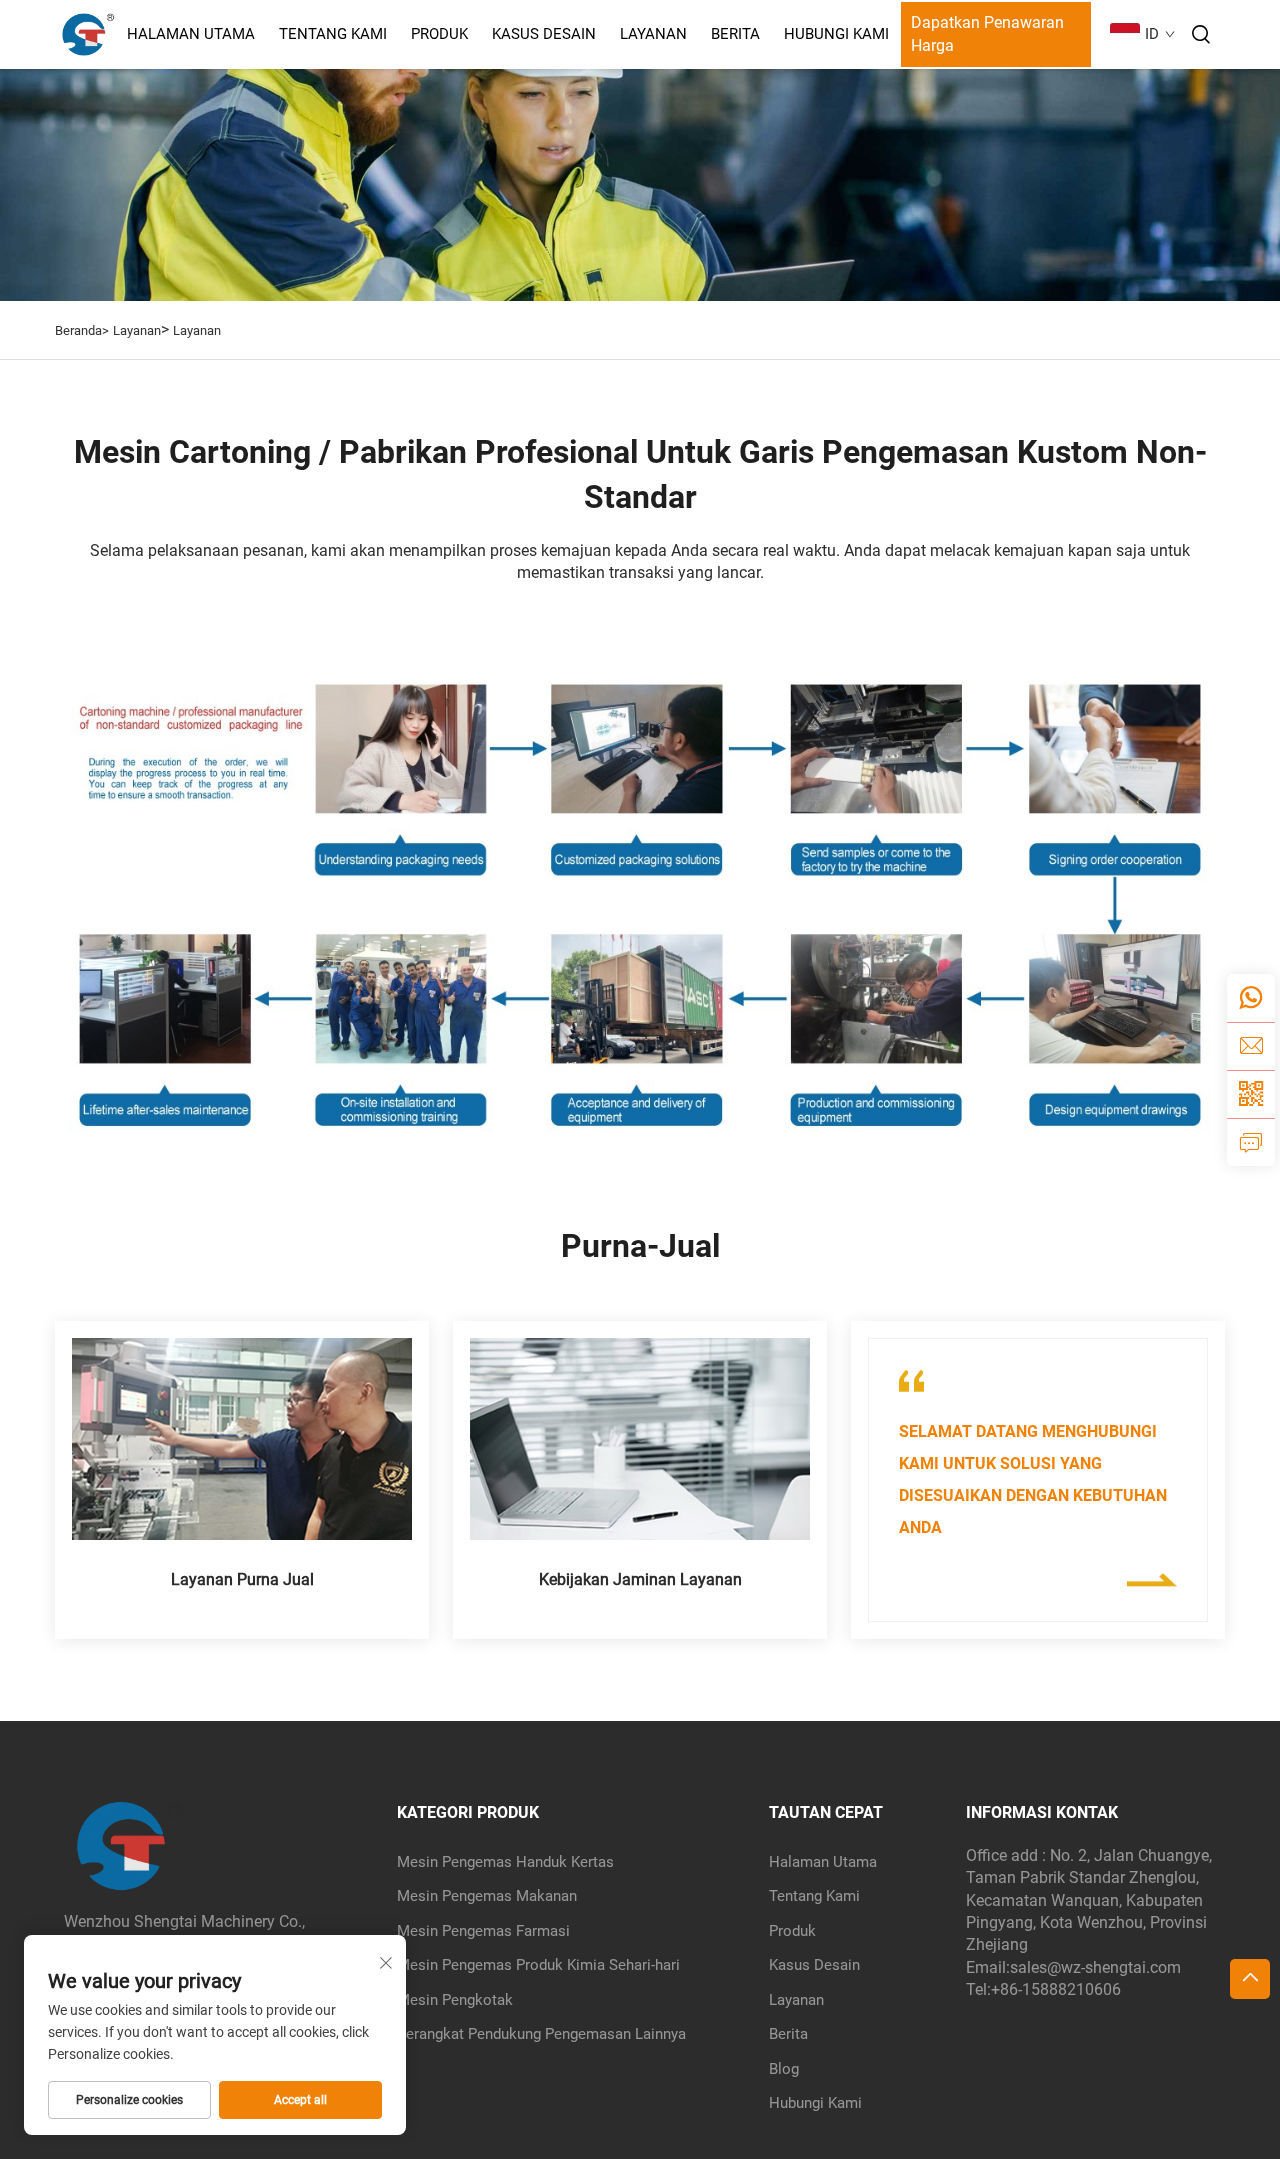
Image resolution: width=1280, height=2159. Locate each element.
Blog (784, 2069)
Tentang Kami (333, 34)
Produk (439, 34)
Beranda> (82, 330)
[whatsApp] (1251, 998)
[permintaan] (1251, 1142)
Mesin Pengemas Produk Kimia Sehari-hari (538, 1965)
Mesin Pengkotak (455, 2000)
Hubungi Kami (836, 34)
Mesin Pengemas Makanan (487, 1896)
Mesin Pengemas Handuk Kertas (505, 1862)
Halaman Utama (191, 34)
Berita (735, 34)
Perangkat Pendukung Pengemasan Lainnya (541, 2034)
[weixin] (1251, 1094)
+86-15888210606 (1056, 1989)
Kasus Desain (544, 34)
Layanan (653, 34)
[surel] (1251, 1046)
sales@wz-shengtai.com (1095, 1967)
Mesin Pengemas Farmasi (483, 1931)
